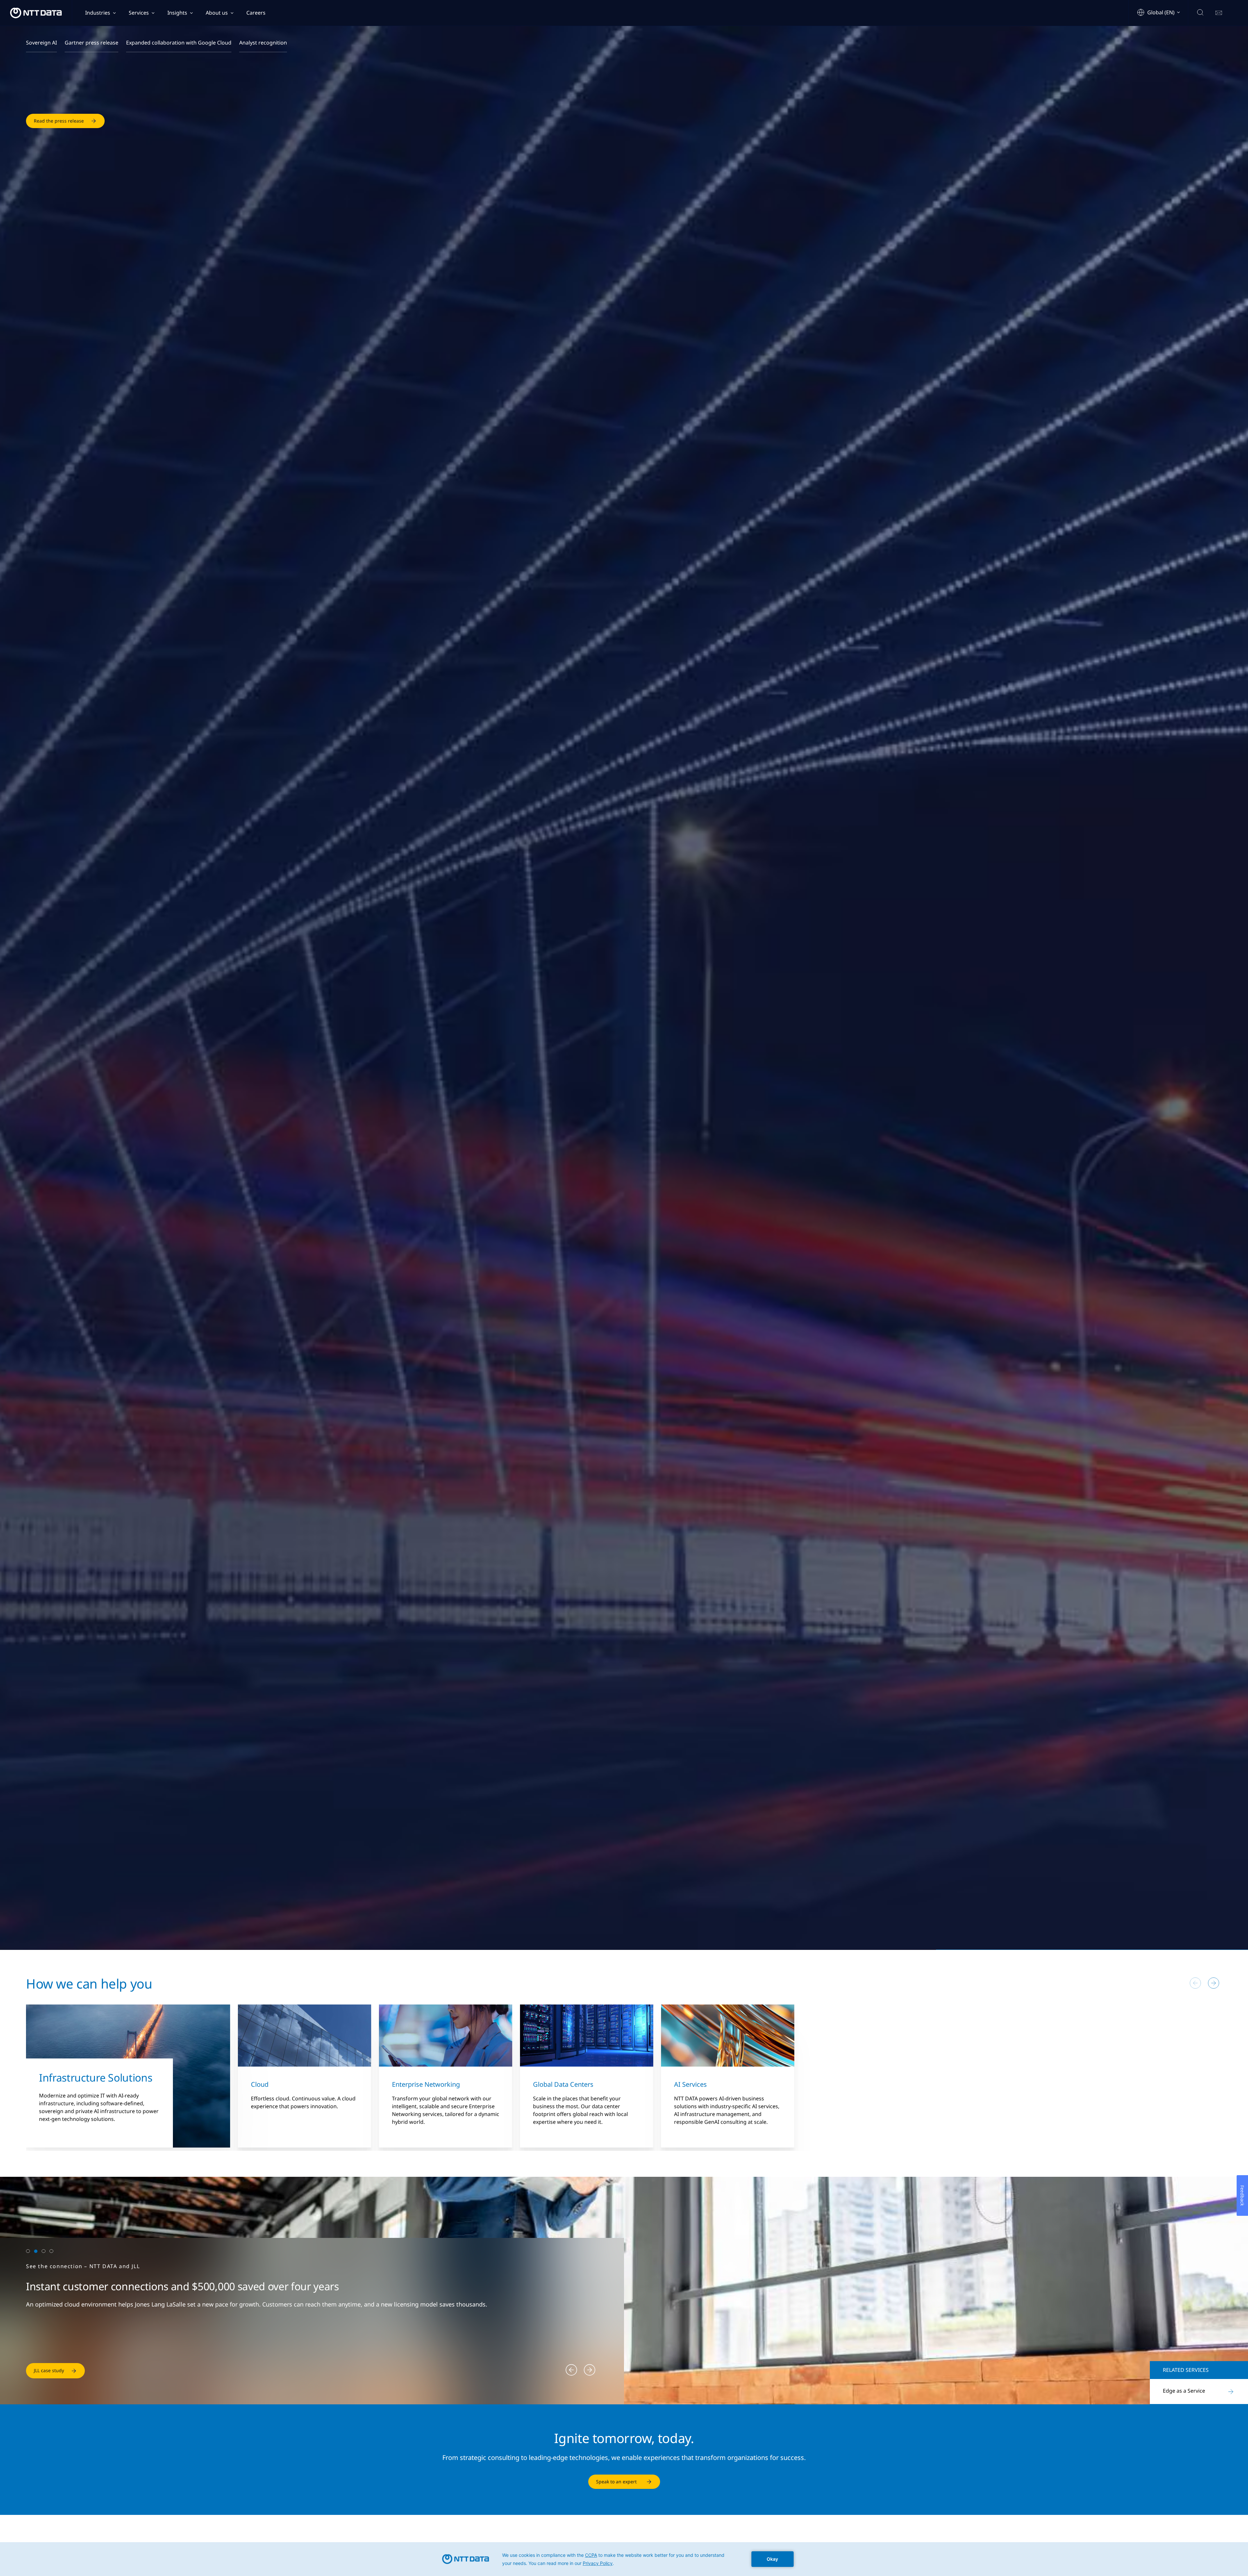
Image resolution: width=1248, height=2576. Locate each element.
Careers (256, 13)
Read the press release (59, 114)
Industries (98, 13)
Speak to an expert (616, 2482)
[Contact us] (1219, 13)
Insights (177, 13)
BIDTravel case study (56, 2370)
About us (217, 13)
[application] (624, 2559)
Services (139, 13)
